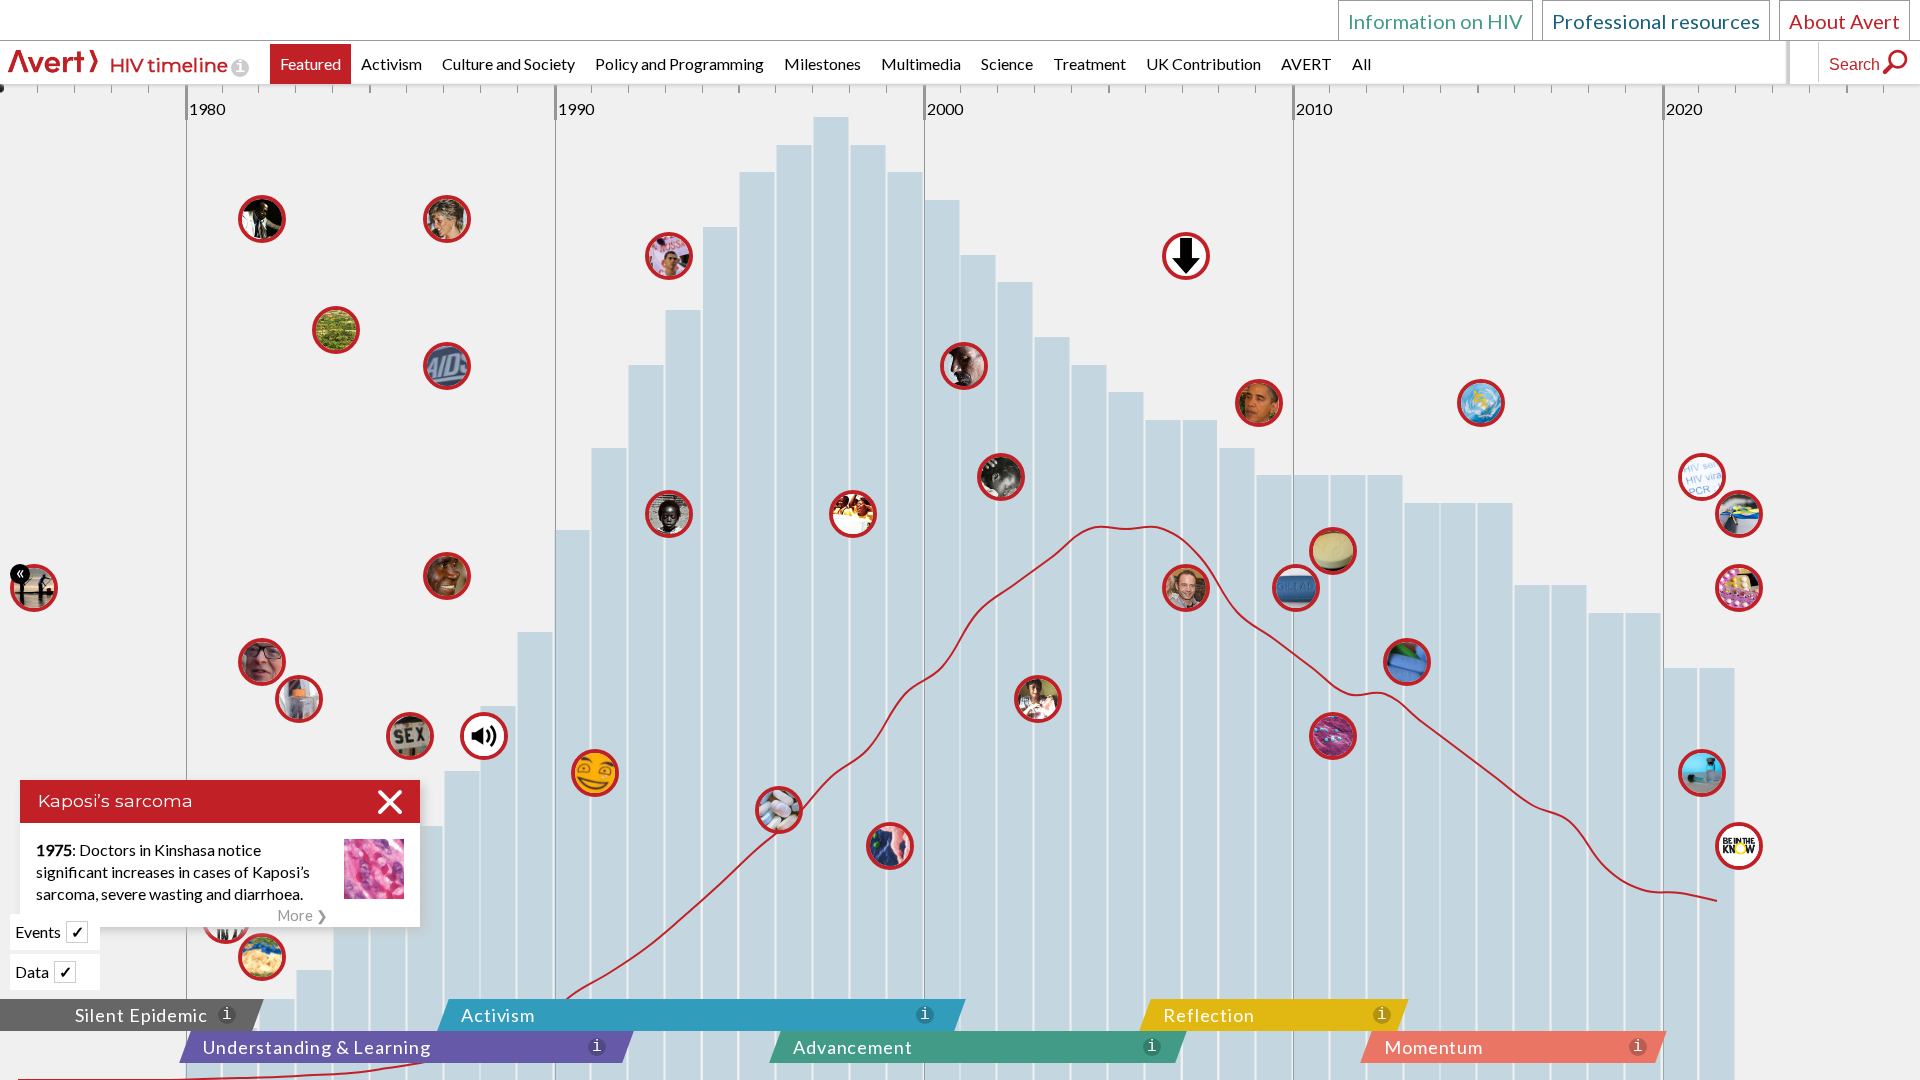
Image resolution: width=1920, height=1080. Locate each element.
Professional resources (1656, 21)
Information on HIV (1435, 21)
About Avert (1844, 21)
